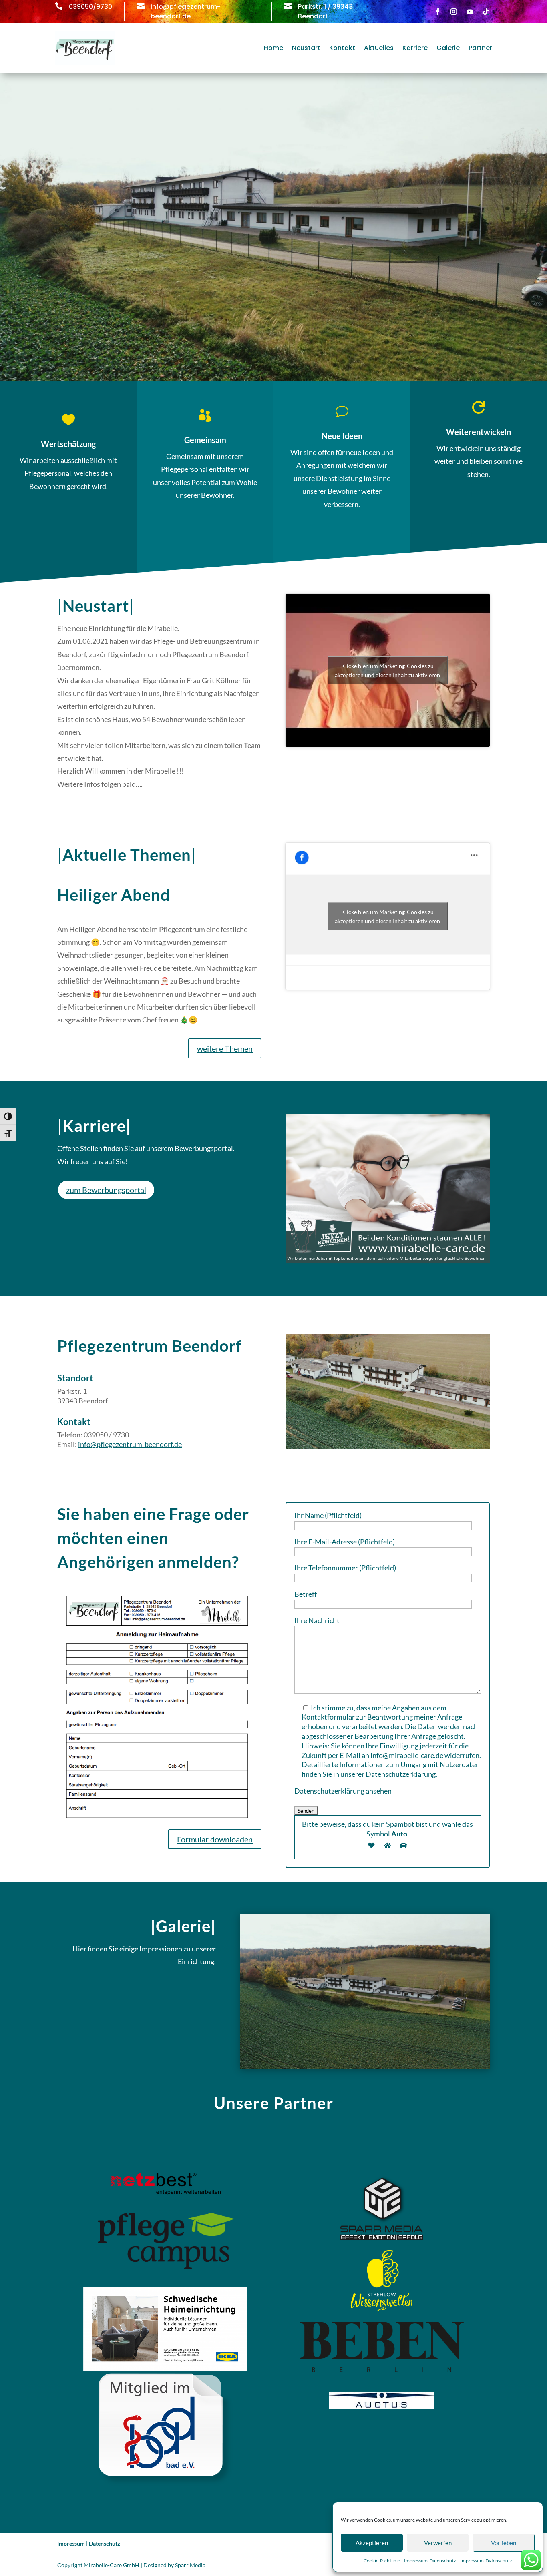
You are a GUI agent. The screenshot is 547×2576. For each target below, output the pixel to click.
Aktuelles (379, 48)
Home (273, 48)
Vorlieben (504, 2543)
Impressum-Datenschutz (430, 2561)
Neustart (306, 48)
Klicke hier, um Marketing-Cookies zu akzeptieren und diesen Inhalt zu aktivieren (387, 670)
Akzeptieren (372, 2543)
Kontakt (342, 48)
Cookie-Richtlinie (382, 2561)
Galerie (448, 48)
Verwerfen (438, 2543)
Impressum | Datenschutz (89, 2543)
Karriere (415, 48)
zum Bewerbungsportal (106, 1190)
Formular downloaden (215, 1839)
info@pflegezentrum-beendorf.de (130, 1444)
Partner (480, 48)
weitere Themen (225, 1048)
